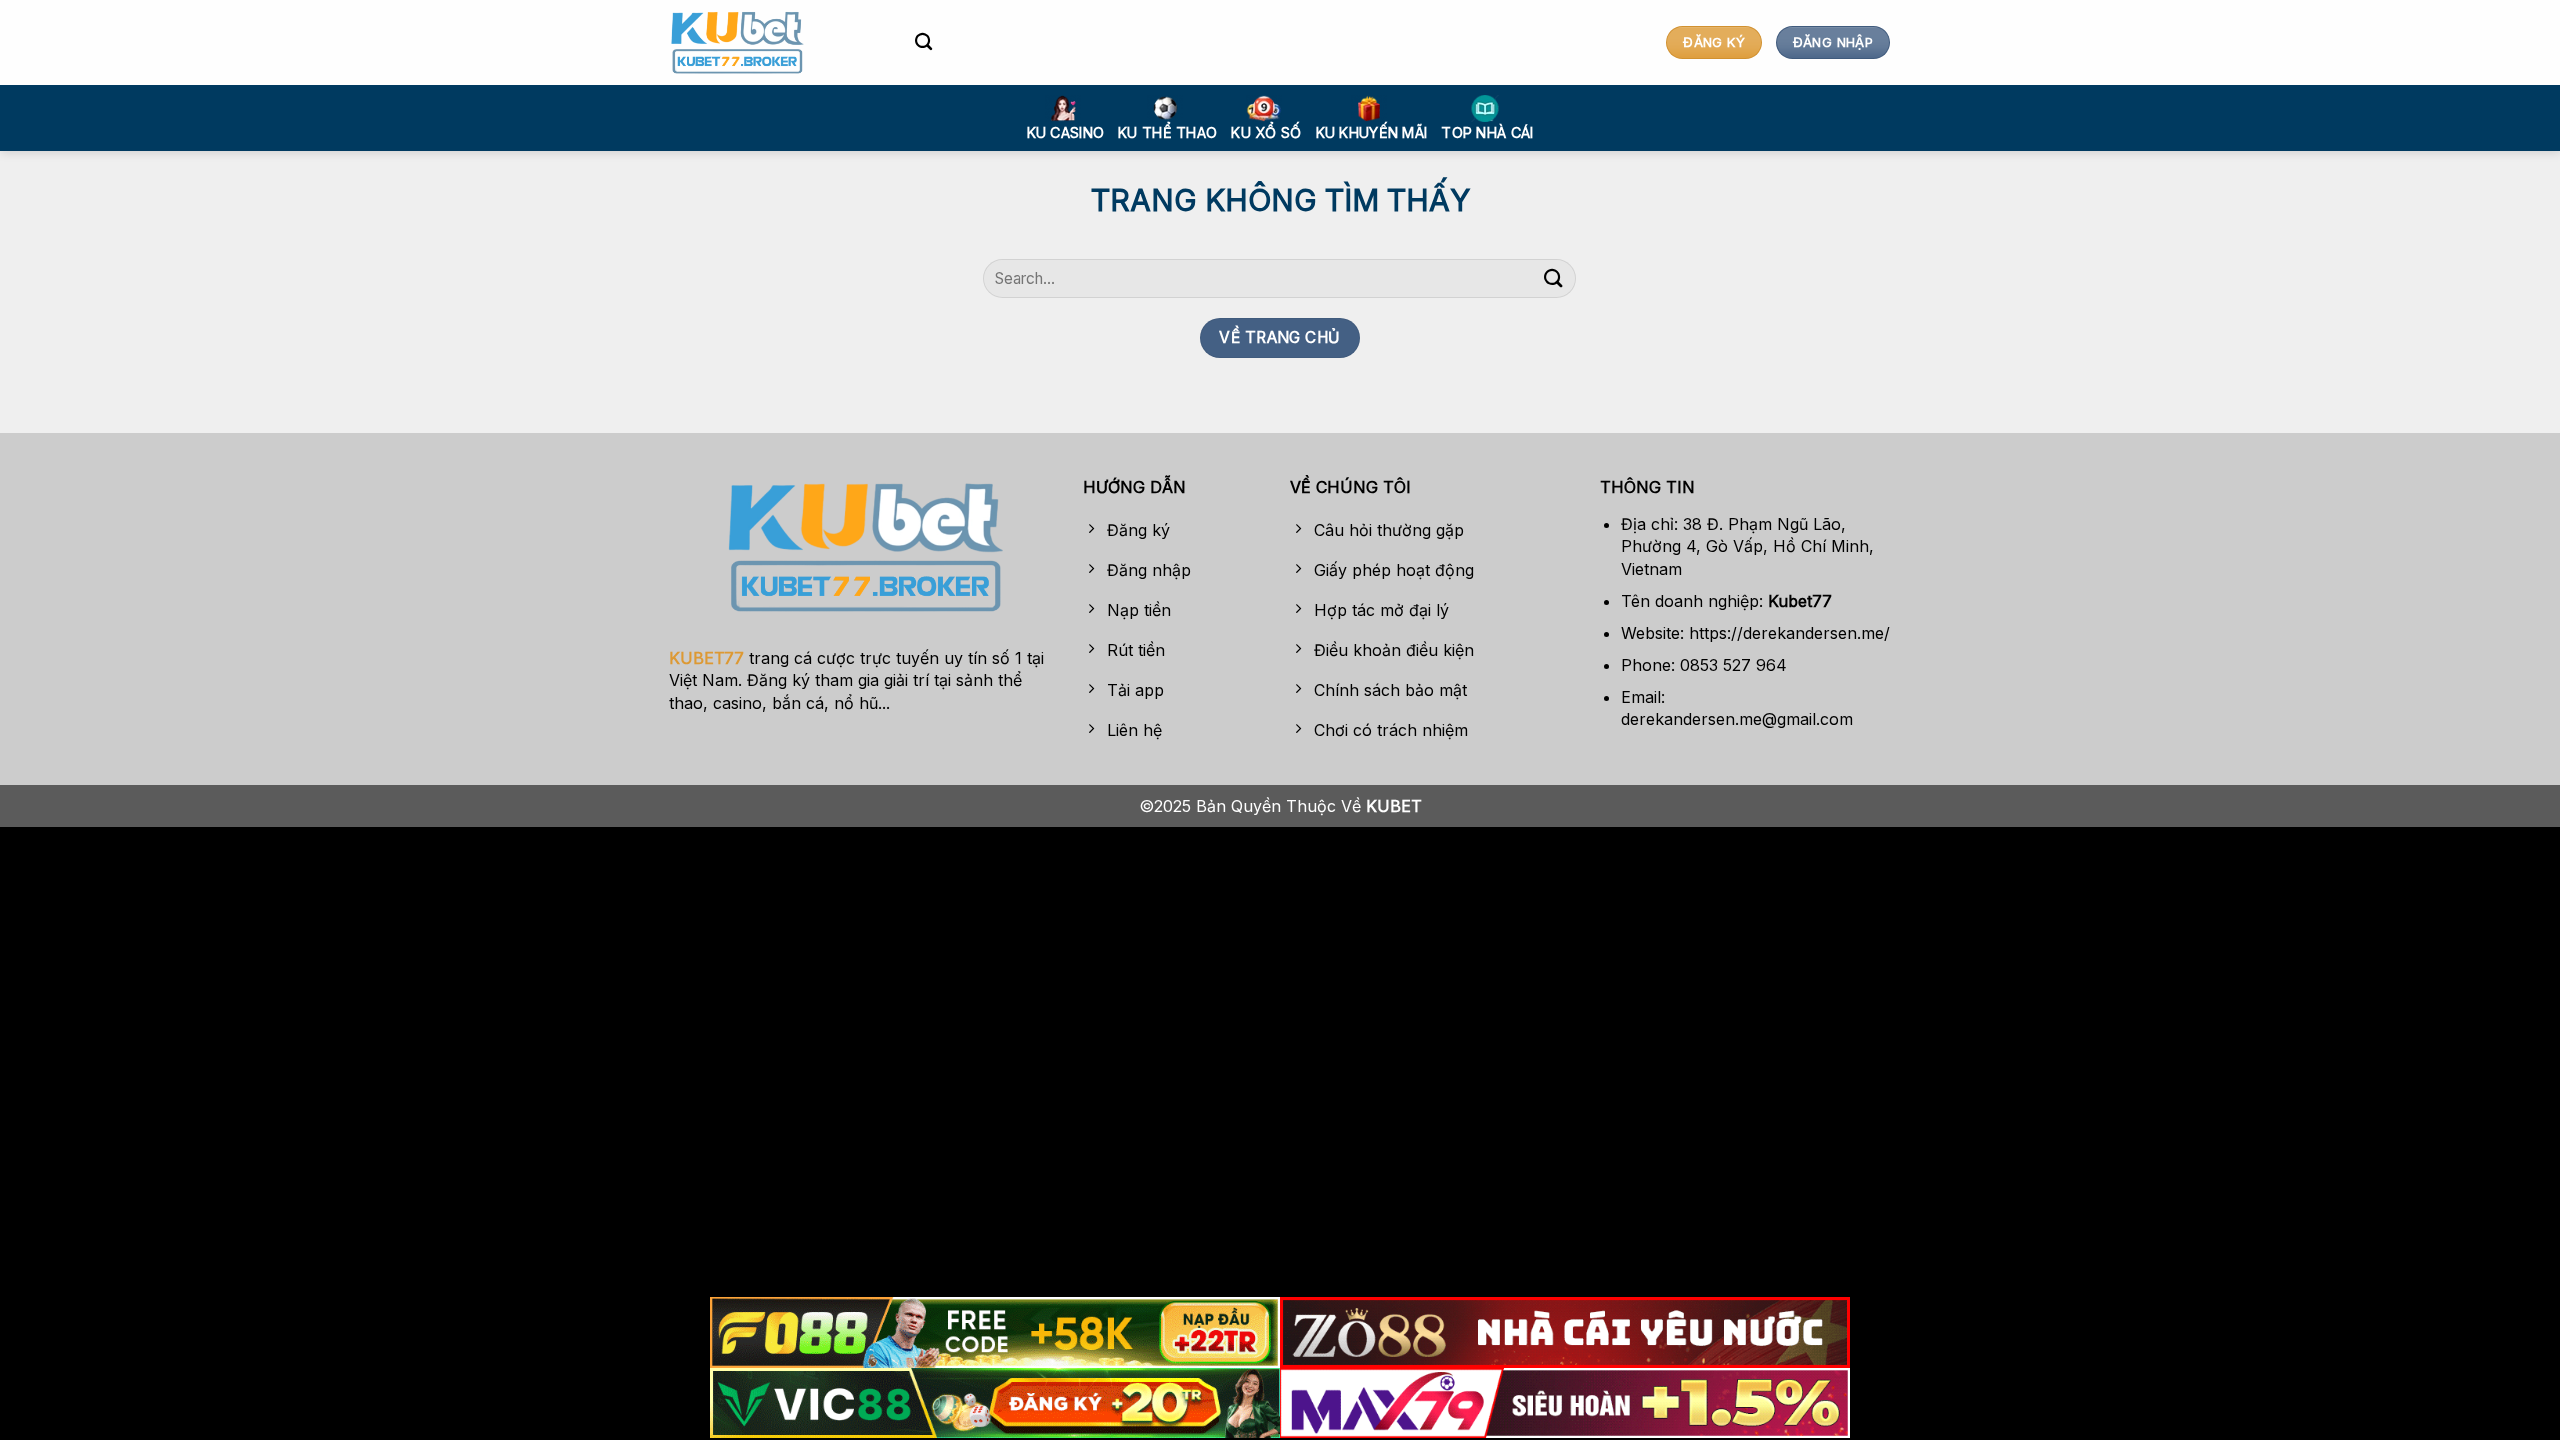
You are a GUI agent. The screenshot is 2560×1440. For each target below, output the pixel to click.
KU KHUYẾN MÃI (1372, 132)
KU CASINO (1066, 132)
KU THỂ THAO (1167, 132)
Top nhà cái (1487, 132)
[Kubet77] (777, 42)
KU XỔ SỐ (1266, 132)
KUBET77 (706, 658)
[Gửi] (1553, 278)
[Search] (923, 42)
